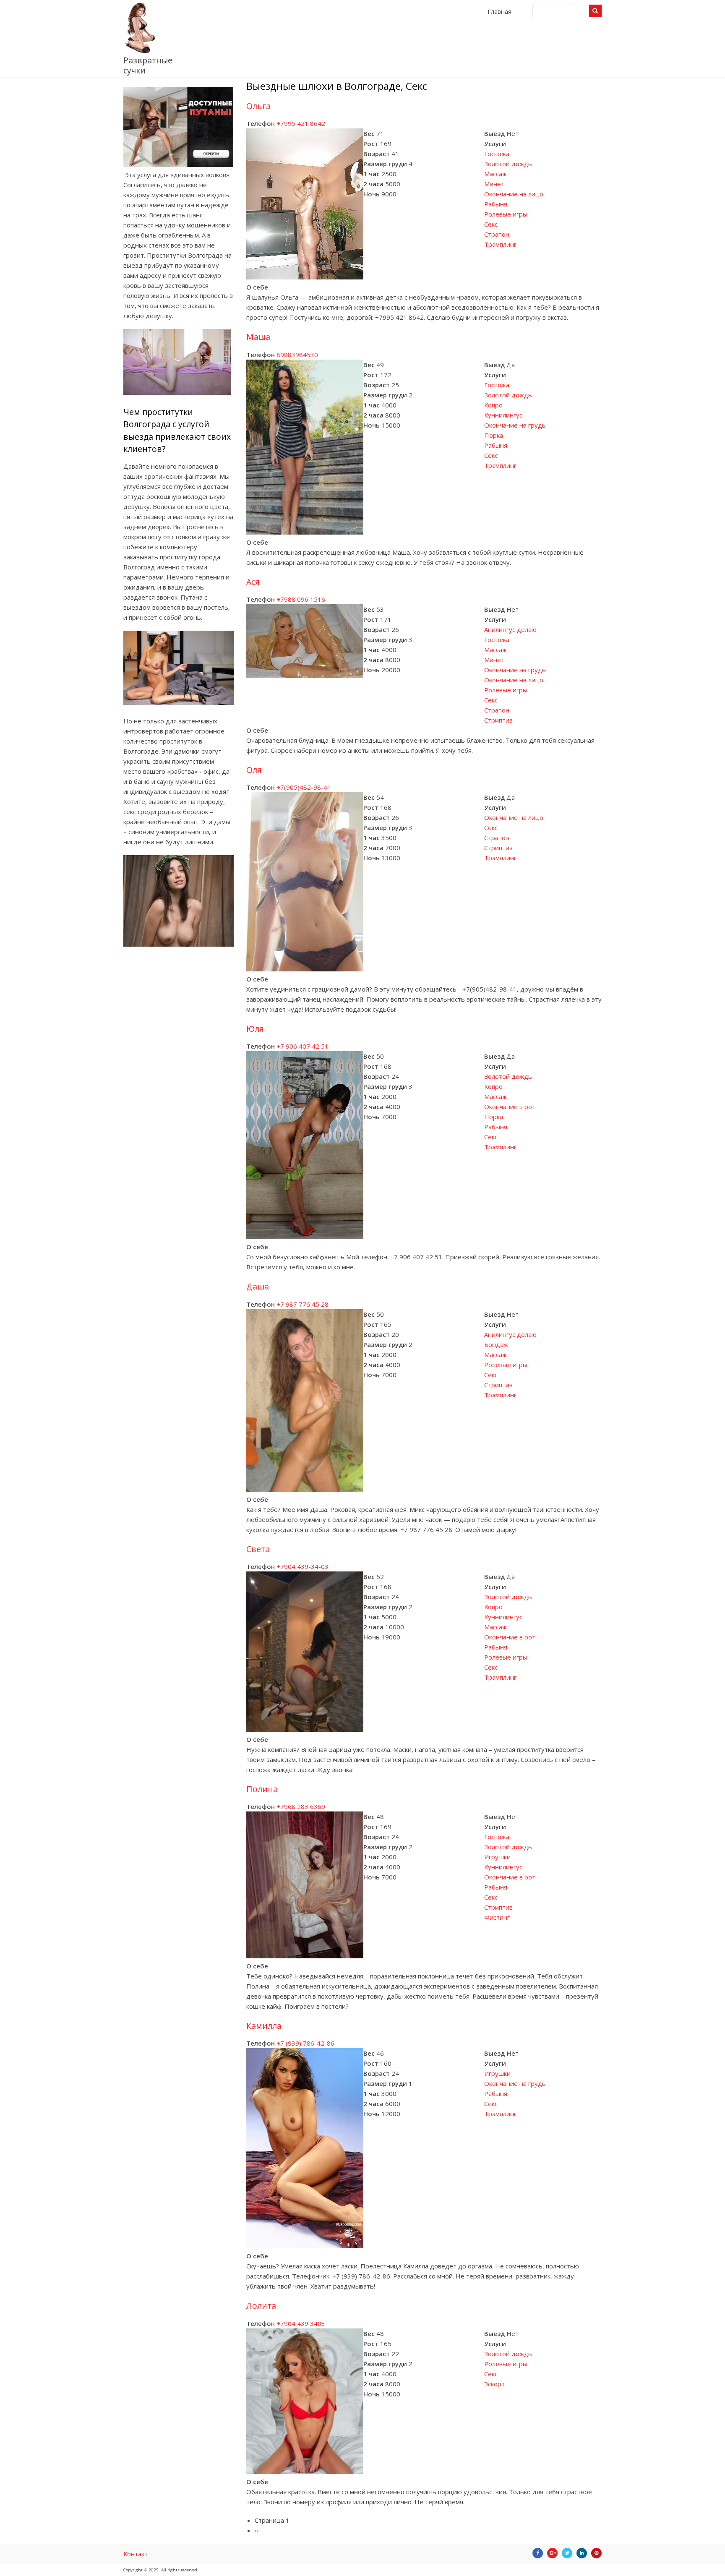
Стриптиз (498, 720)
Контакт (136, 2554)
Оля (254, 770)
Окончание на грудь (515, 425)
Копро (493, 405)
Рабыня (496, 204)
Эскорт (494, 2384)
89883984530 (297, 355)
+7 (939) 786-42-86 (305, 2043)
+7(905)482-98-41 (304, 787)
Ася (253, 582)
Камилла (264, 2026)
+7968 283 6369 (301, 1806)
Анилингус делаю (510, 629)
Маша (258, 337)
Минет (494, 184)
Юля (255, 1029)
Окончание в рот (510, 1107)
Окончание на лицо (514, 194)
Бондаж (496, 1344)
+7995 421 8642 (301, 123)
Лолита (261, 2306)
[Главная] (140, 51)
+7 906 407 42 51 (303, 1046)
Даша (258, 1286)
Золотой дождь (508, 164)
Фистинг (497, 1917)
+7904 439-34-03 (303, 1566)
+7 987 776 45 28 (303, 1304)
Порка (494, 435)
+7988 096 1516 (301, 599)
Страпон (497, 234)
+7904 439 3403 (301, 2323)
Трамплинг (500, 244)
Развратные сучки (148, 65)
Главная (499, 11)
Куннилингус (503, 415)
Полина (262, 1789)
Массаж (496, 174)
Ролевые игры (506, 214)
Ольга (258, 106)
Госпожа (497, 154)
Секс (491, 224)
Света (258, 1549)
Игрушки (497, 1857)
